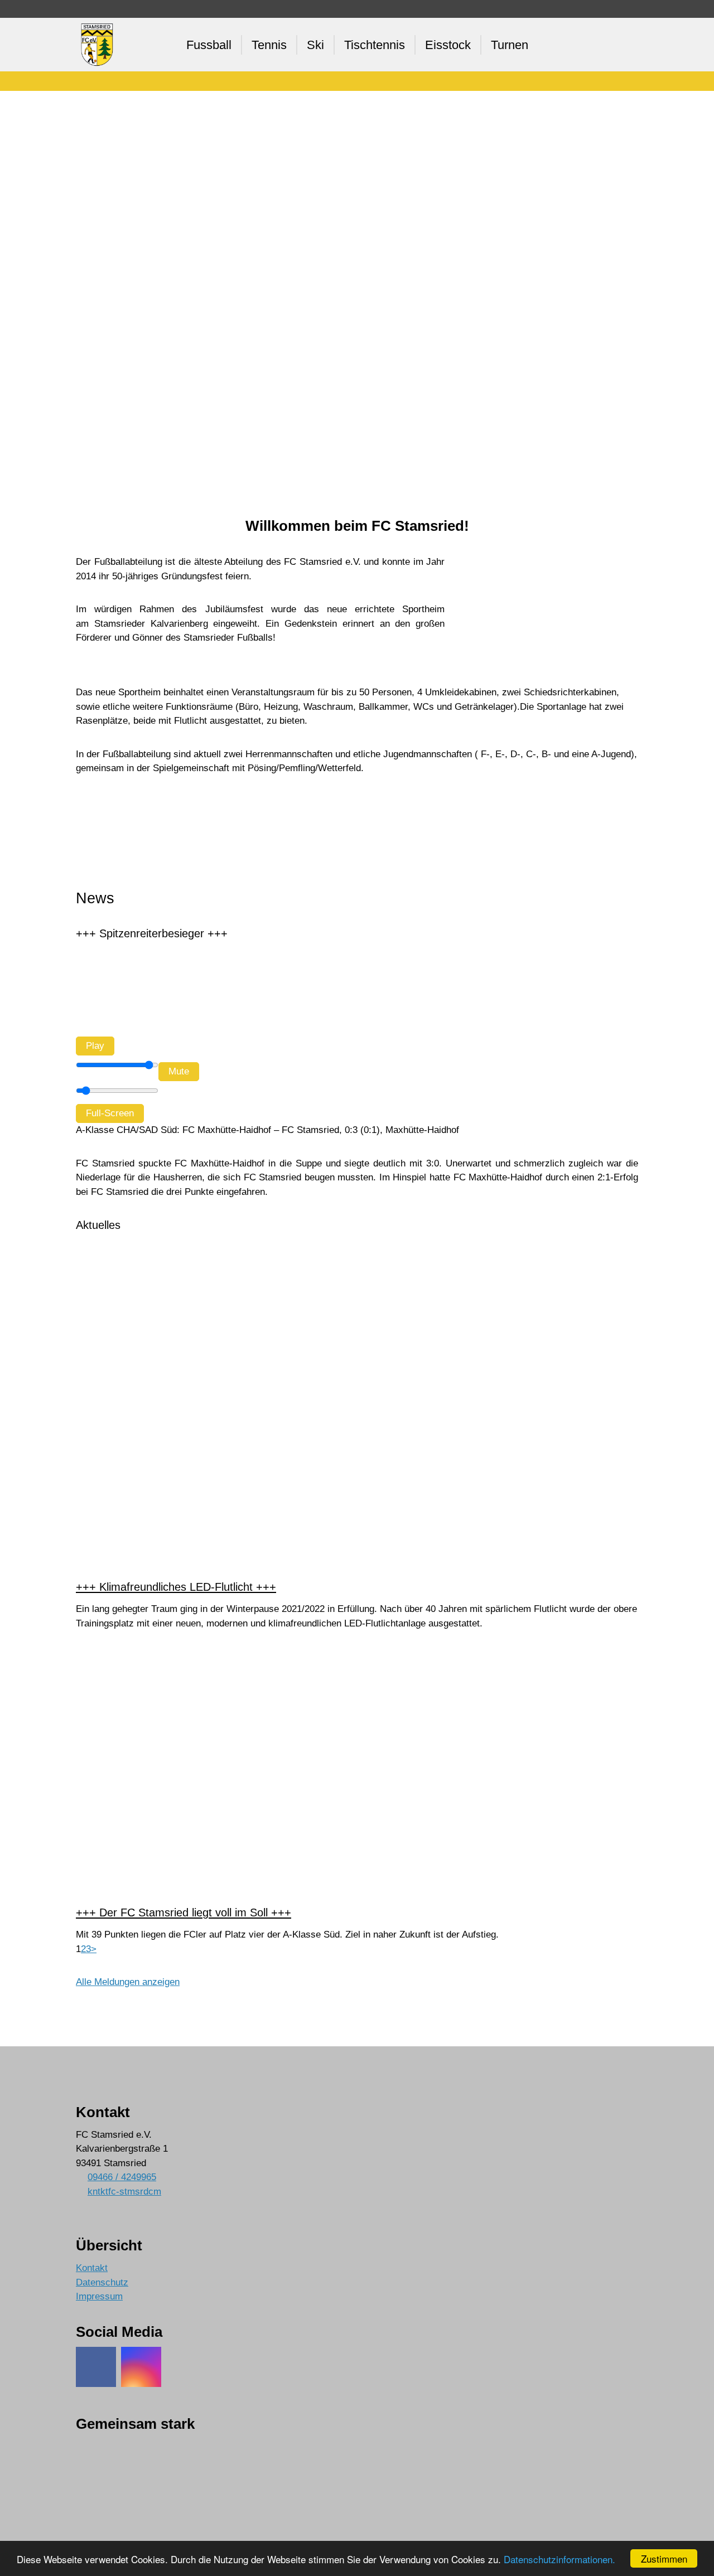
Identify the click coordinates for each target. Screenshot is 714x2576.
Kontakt (92, 2268)
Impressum (99, 2296)
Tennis (269, 45)
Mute (179, 1071)
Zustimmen (664, 2558)
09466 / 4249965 (122, 2177)
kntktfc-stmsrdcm (124, 2192)
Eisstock (448, 45)
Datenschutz (102, 2282)
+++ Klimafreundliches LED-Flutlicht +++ (176, 1587)
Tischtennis (375, 45)
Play (95, 1046)
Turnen (510, 45)
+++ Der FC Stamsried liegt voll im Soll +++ (184, 1912)
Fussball (209, 45)
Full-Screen (110, 1113)
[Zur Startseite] (98, 45)
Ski (315, 45)
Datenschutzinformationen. (559, 2559)
